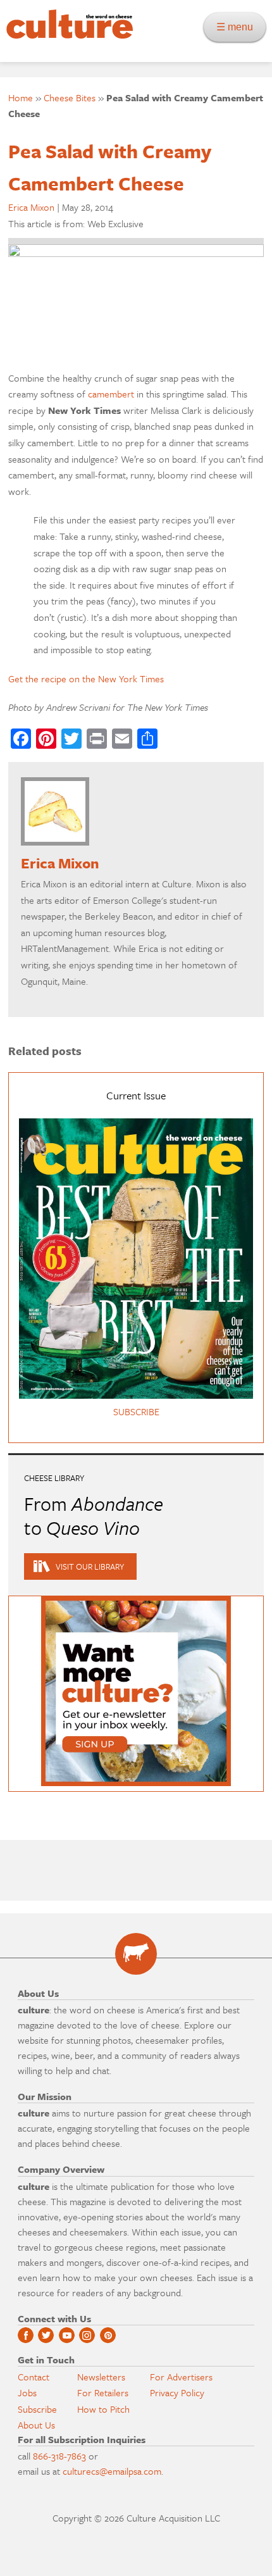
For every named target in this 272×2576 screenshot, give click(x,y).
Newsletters (101, 2377)
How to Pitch (103, 2409)
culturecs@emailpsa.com (112, 2471)
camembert (111, 394)
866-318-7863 (59, 2456)
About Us (36, 2425)
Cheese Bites (70, 97)
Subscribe (37, 2409)
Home (21, 97)
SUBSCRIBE (136, 1411)
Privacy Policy (177, 2392)
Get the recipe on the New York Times (86, 678)
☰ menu (238, 27)
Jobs (27, 2392)
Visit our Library (90, 1566)
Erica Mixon (31, 207)
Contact (34, 2377)
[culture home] (66, 35)
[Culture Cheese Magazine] (136, 1954)
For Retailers (103, 2392)
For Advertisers (181, 2377)
